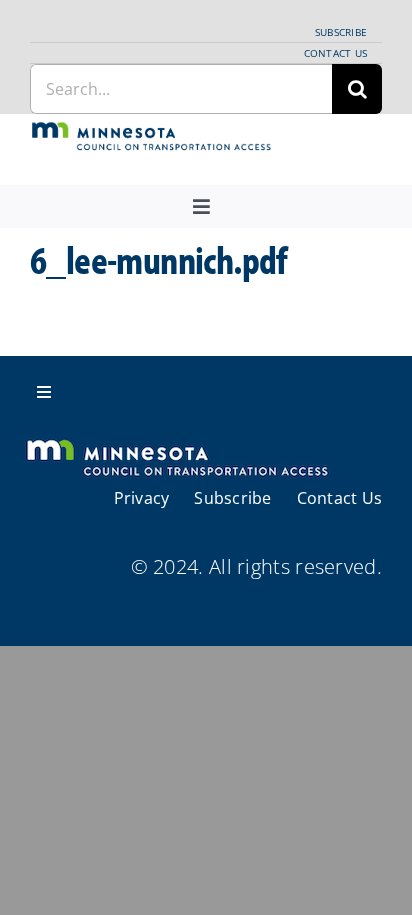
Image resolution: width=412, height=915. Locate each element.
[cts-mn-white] (176, 441)
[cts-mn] (152, 130)
